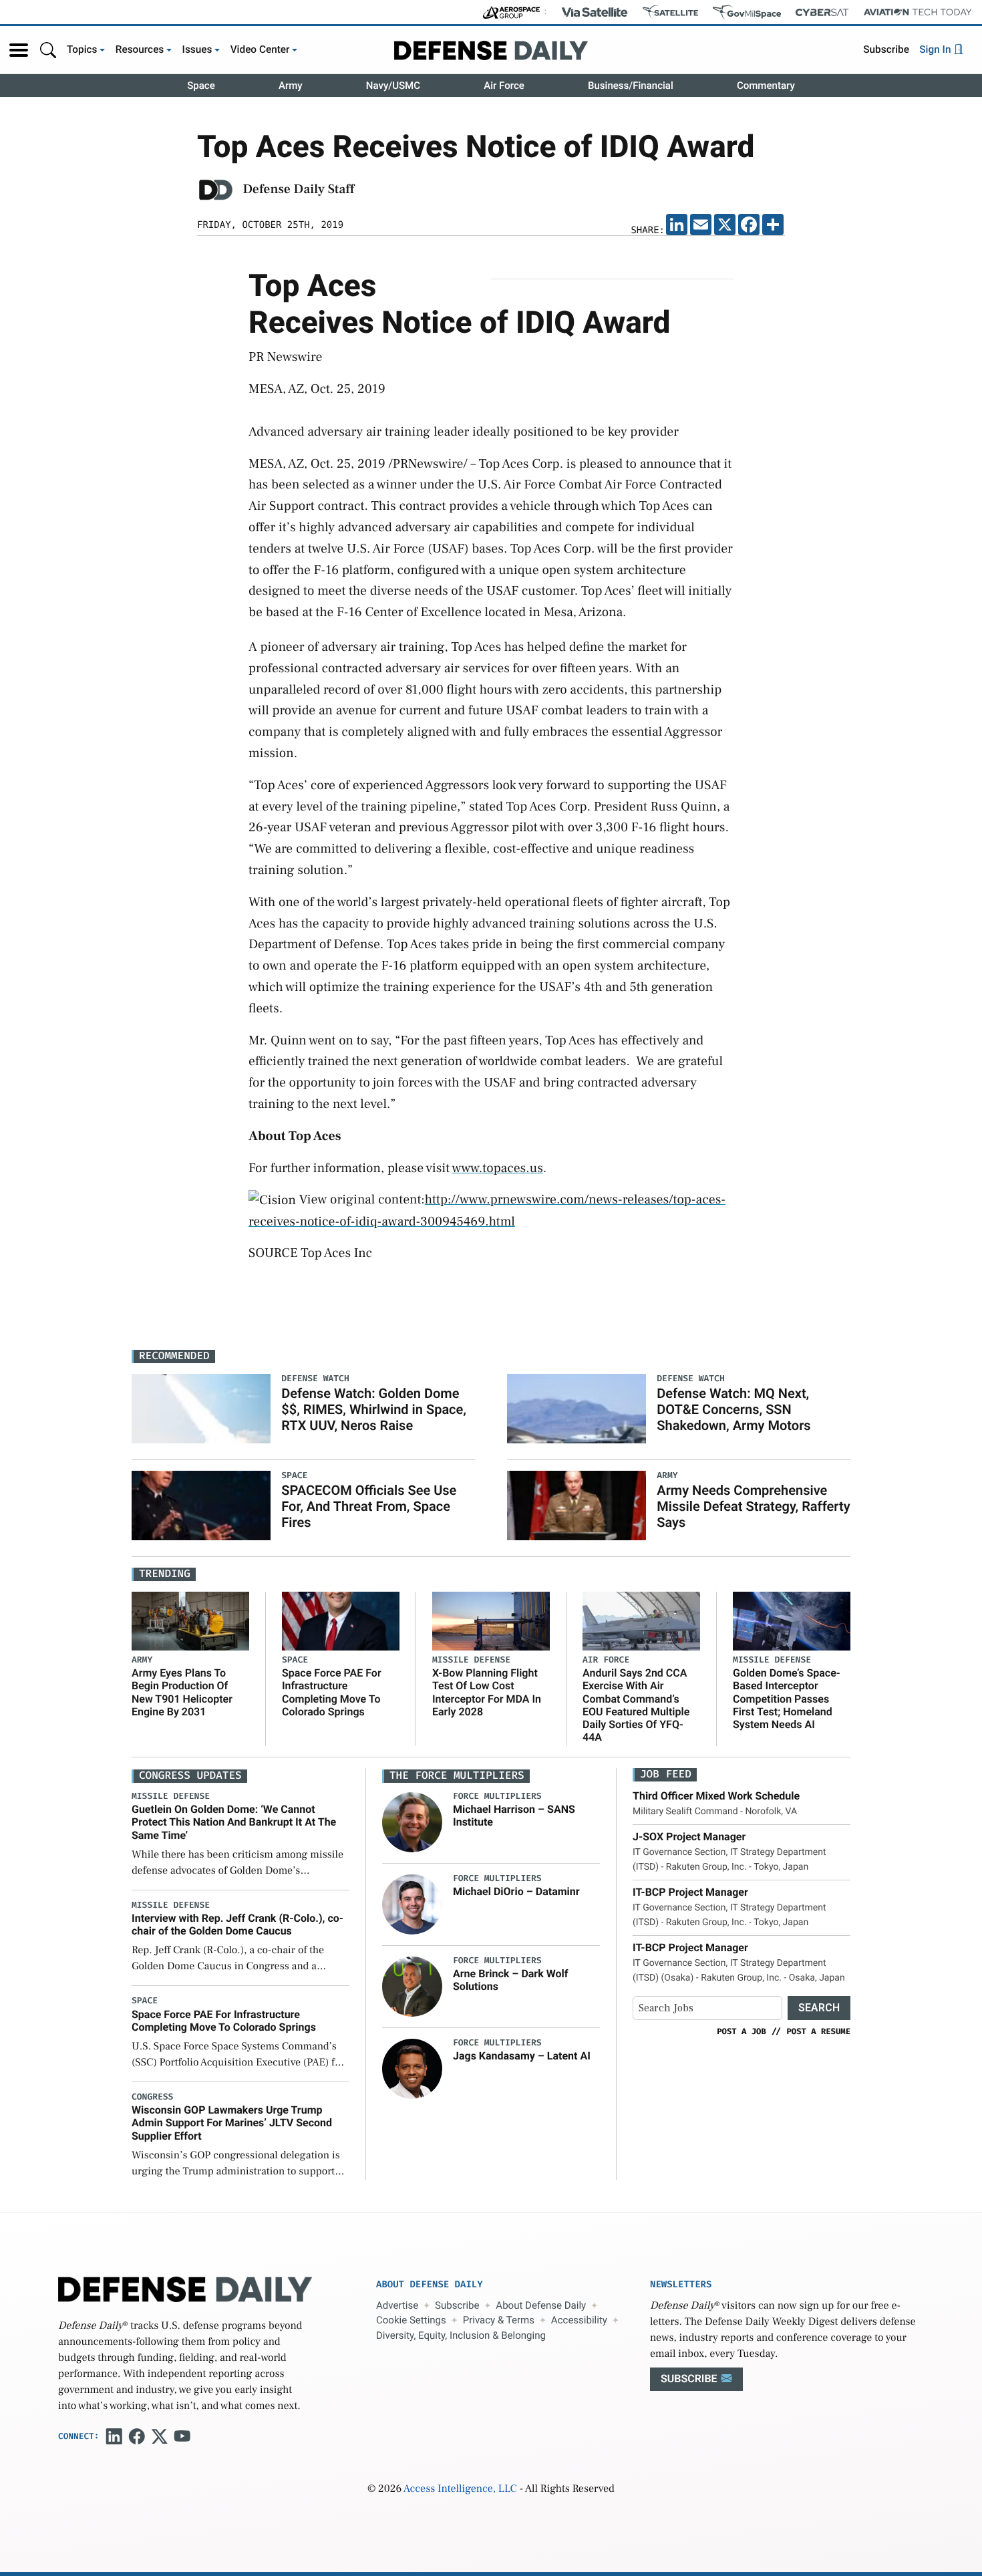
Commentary (766, 86)
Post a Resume (818, 2031)
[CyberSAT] (822, 12)
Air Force (504, 86)
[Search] (48, 50)
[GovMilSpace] (747, 12)
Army (291, 86)
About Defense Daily (541, 2305)
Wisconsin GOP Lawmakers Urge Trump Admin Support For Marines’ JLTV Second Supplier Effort (232, 2123)
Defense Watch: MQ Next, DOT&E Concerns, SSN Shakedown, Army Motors (733, 1409)
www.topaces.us (498, 1168)
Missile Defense (471, 1660)
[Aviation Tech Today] (918, 12)
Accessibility (579, 2320)
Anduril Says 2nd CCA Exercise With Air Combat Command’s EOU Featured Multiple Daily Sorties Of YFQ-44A (636, 1705)
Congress (152, 2097)
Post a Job (742, 2031)
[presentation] (412, 1822)
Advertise (397, 2305)
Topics (82, 49)
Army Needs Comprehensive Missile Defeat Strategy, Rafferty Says (753, 1506)
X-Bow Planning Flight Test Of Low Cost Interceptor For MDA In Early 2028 (487, 1692)
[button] (19, 50)
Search (819, 2008)
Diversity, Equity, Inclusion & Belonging (461, 2335)
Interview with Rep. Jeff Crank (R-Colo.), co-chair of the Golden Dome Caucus (237, 1924)
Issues (197, 49)
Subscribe (886, 49)
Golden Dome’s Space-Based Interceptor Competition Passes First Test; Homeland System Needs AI (787, 1699)
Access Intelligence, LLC (460, 2489)
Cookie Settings (411, 2320)
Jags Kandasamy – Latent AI (522, 2056)
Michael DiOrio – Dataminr (516, 1891)
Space (201, 86)
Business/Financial (631, 86)
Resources (140, 49)
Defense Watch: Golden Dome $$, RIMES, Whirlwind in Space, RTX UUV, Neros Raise (374, 1409)
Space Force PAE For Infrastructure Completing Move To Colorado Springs (332, 1692)
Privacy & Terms (499, 2320)
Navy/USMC (393, 86)
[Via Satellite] (595, 12)
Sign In (936, 49)
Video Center (260, 49)
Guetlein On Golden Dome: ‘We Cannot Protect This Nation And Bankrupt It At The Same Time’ (234, 1822)
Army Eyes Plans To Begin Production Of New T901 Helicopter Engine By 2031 (182, 1692)
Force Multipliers (497, 1797)
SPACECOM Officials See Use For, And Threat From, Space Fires (369, 1506)
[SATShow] (670, 12)
